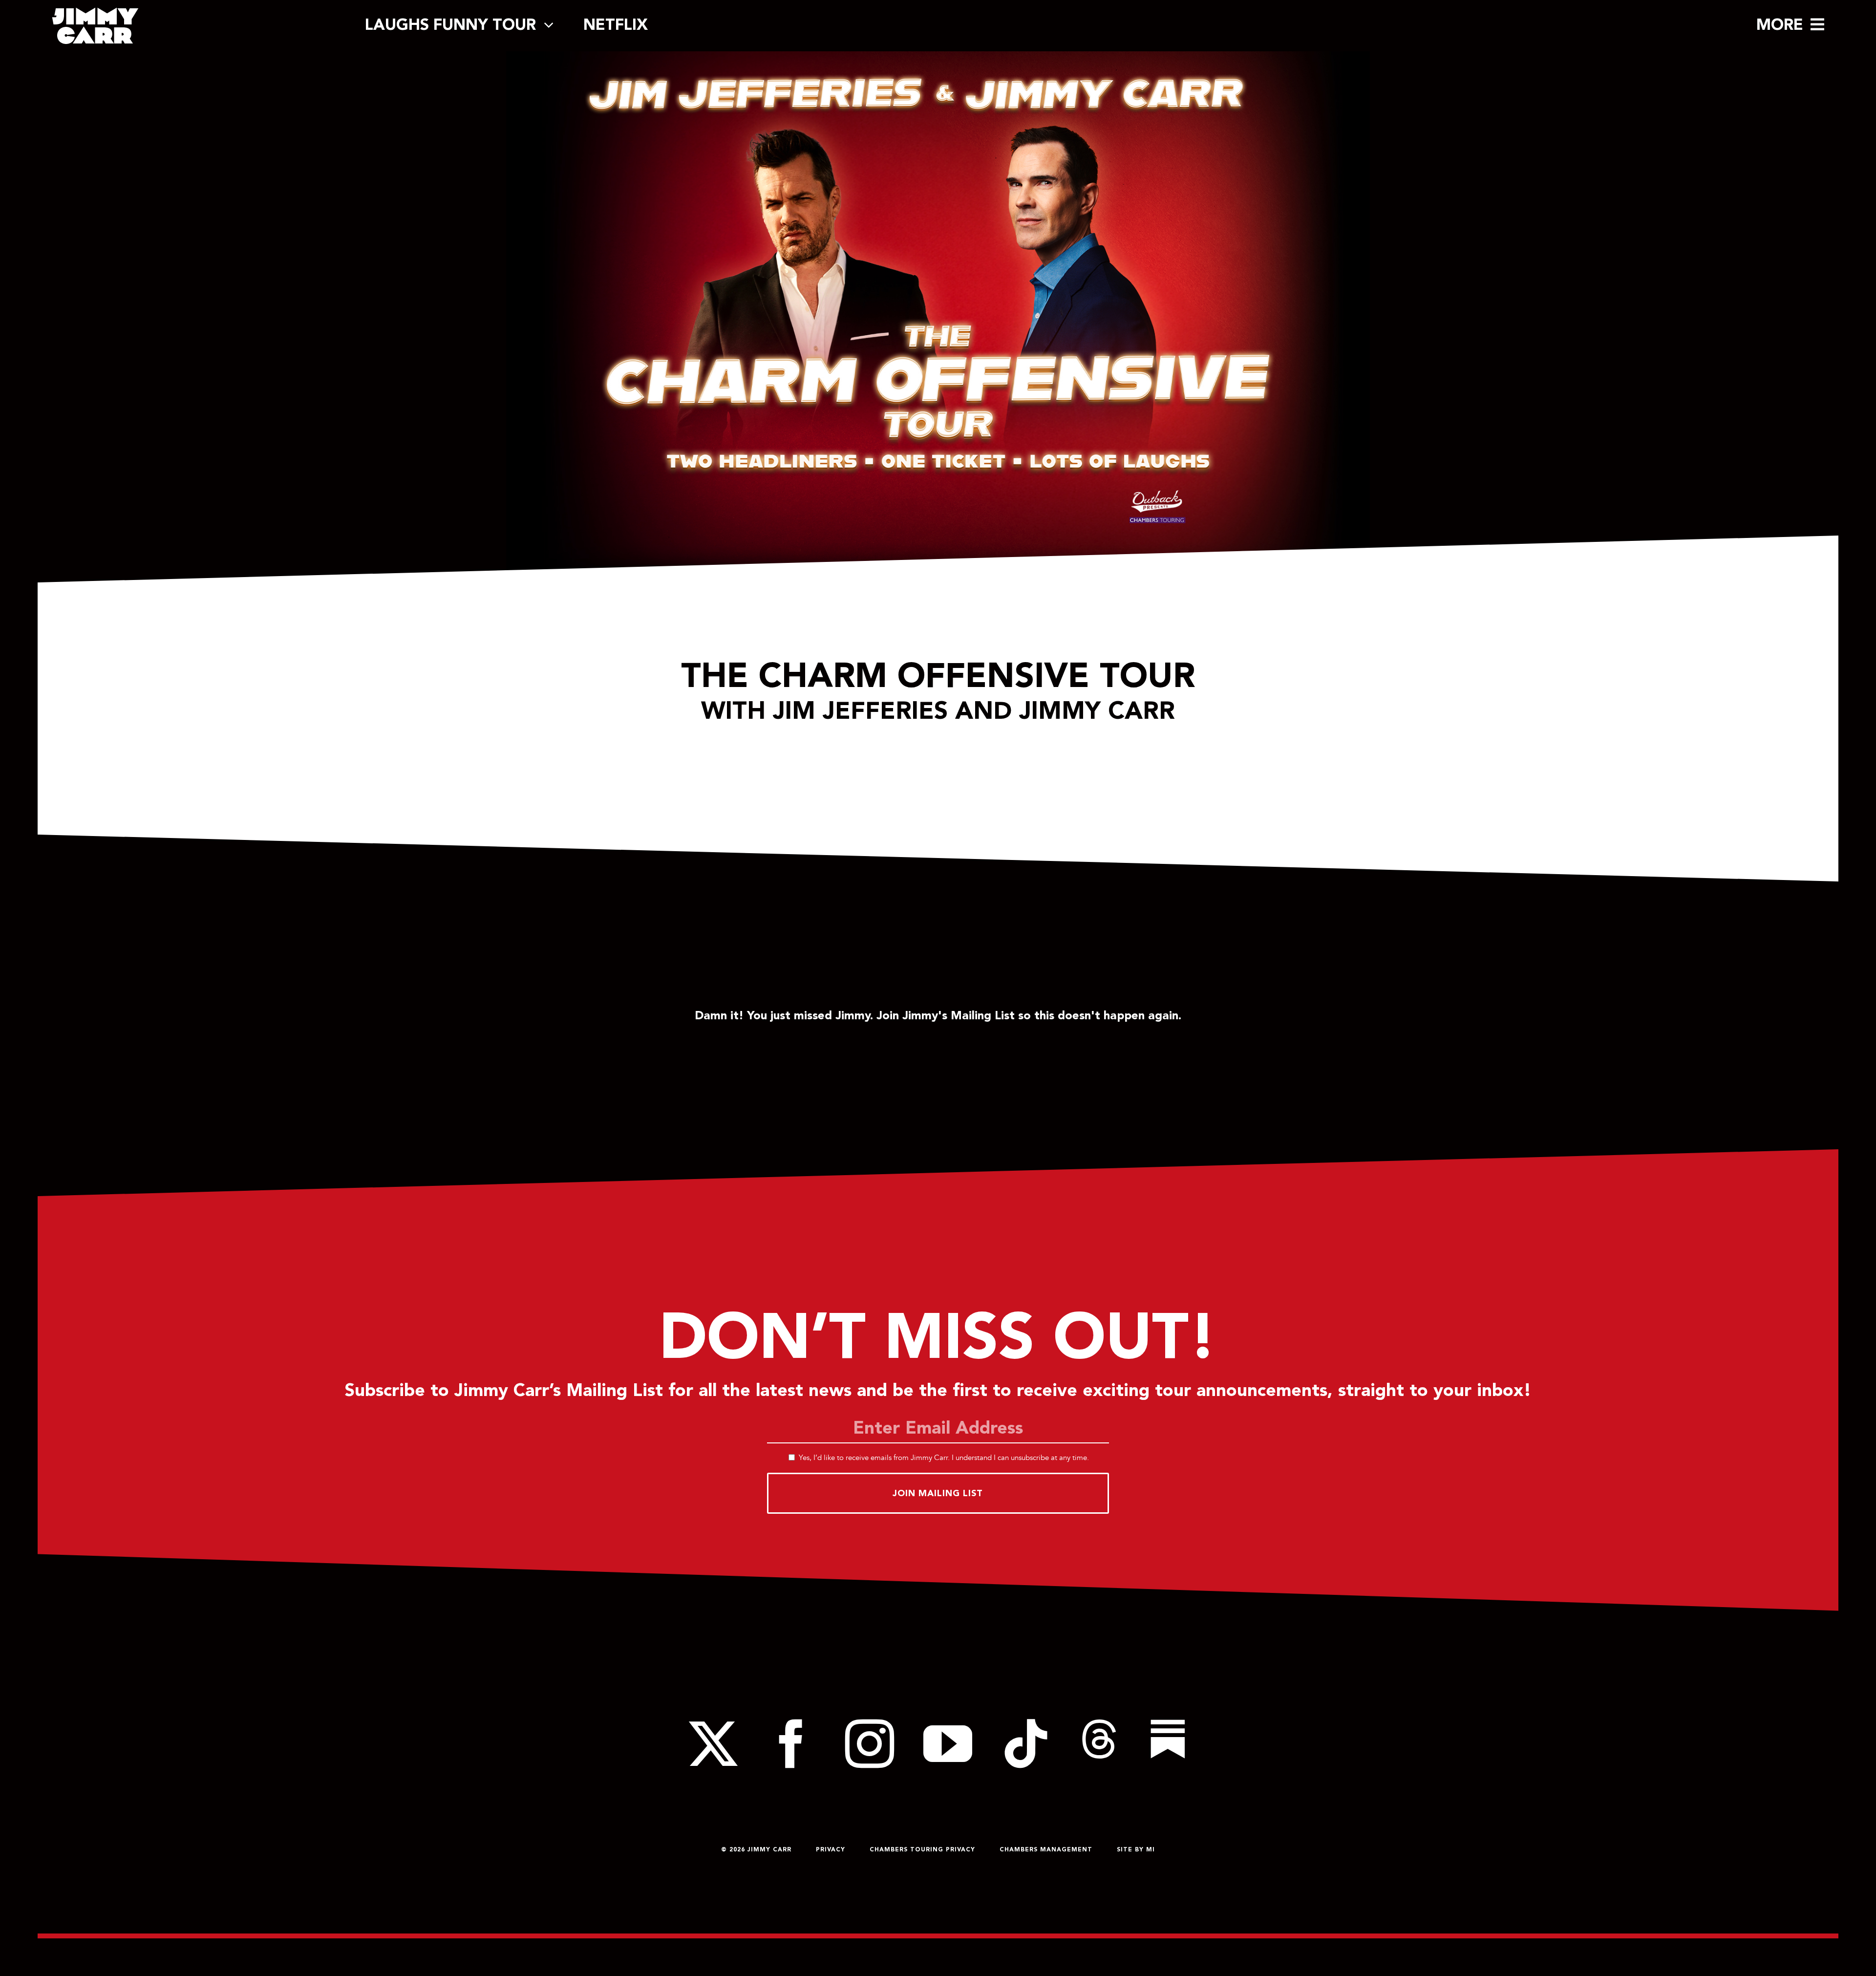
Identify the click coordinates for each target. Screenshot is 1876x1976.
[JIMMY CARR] (95, 11)
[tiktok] (1026, 1744)
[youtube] (948, 1744)
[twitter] (713, 1744)
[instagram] (870, 1744)
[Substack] (1168, 1744)
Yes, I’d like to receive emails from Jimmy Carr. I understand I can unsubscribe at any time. (944, 1457)
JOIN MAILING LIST (938, 1493)
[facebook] (791, 1744)
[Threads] (1099, 1744)
